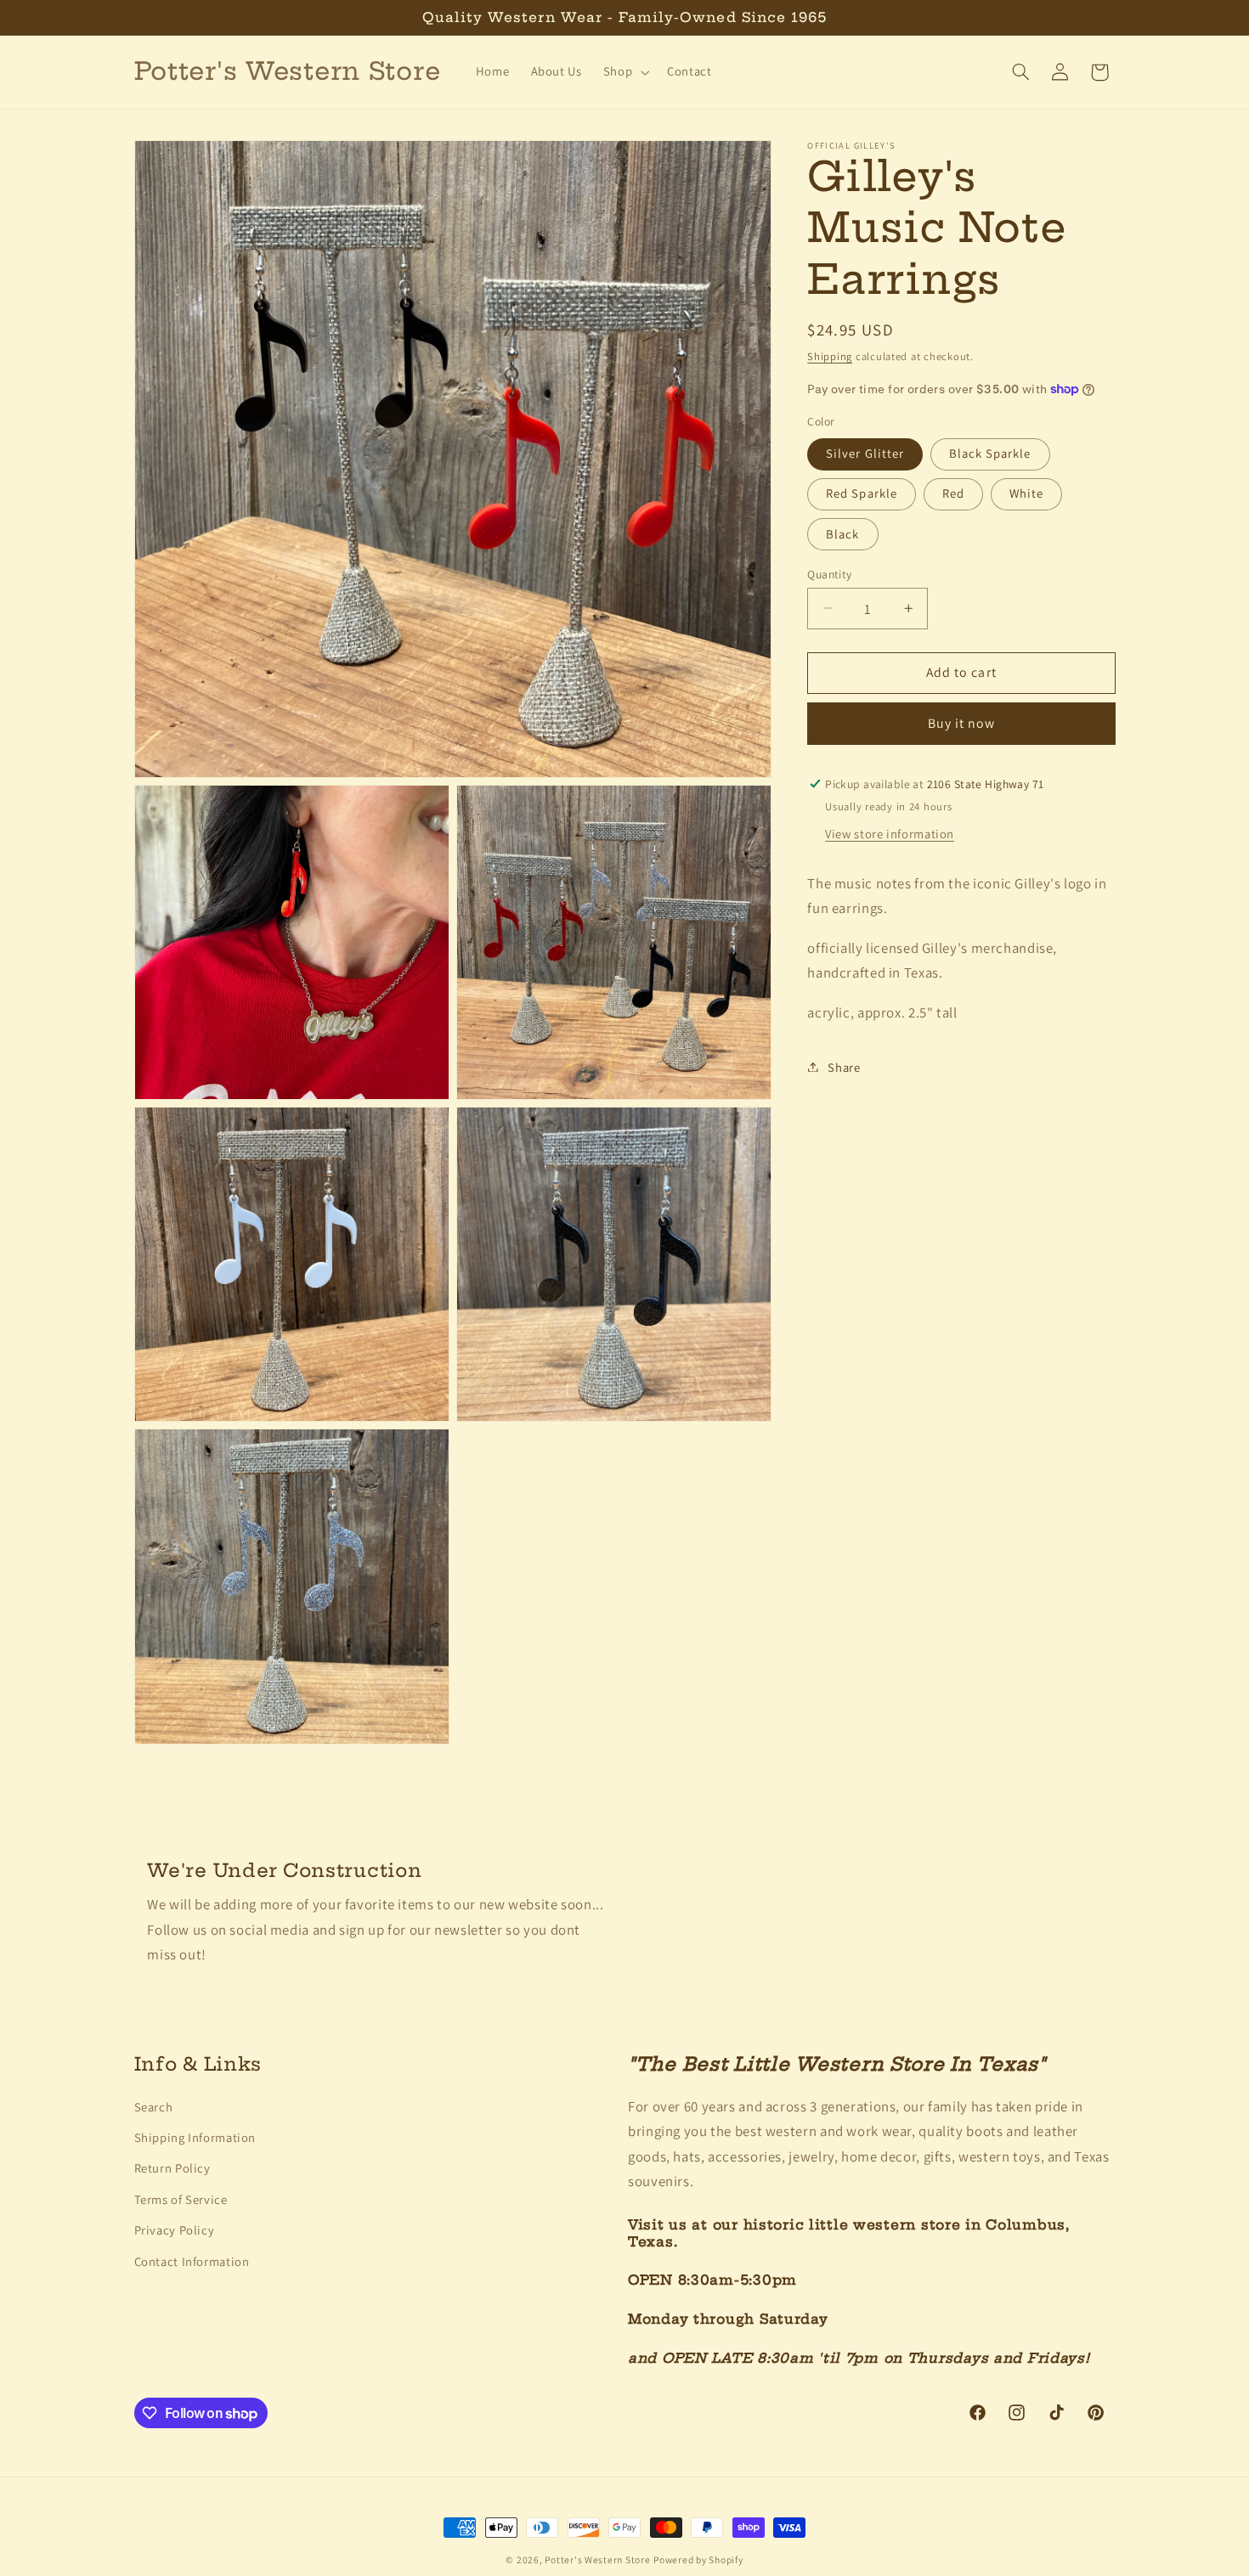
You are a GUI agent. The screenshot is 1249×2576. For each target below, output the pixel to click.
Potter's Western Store (597, 2559)
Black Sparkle (990, 453)
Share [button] (844, 1066)
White (1026, 493)
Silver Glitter (865, 453)
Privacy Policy (175, 2229)
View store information (890, 834)
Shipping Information (195, 2136)
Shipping (830, 355)
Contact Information (192, 2260)
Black (842, 533)
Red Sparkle (862, 493)
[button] (624, 72)
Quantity (829, 573)
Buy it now (962, 723)
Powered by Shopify (698, 2559)
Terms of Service (181, 2198)
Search (154, 2106)
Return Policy (172, 2168)
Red (953, 493)
